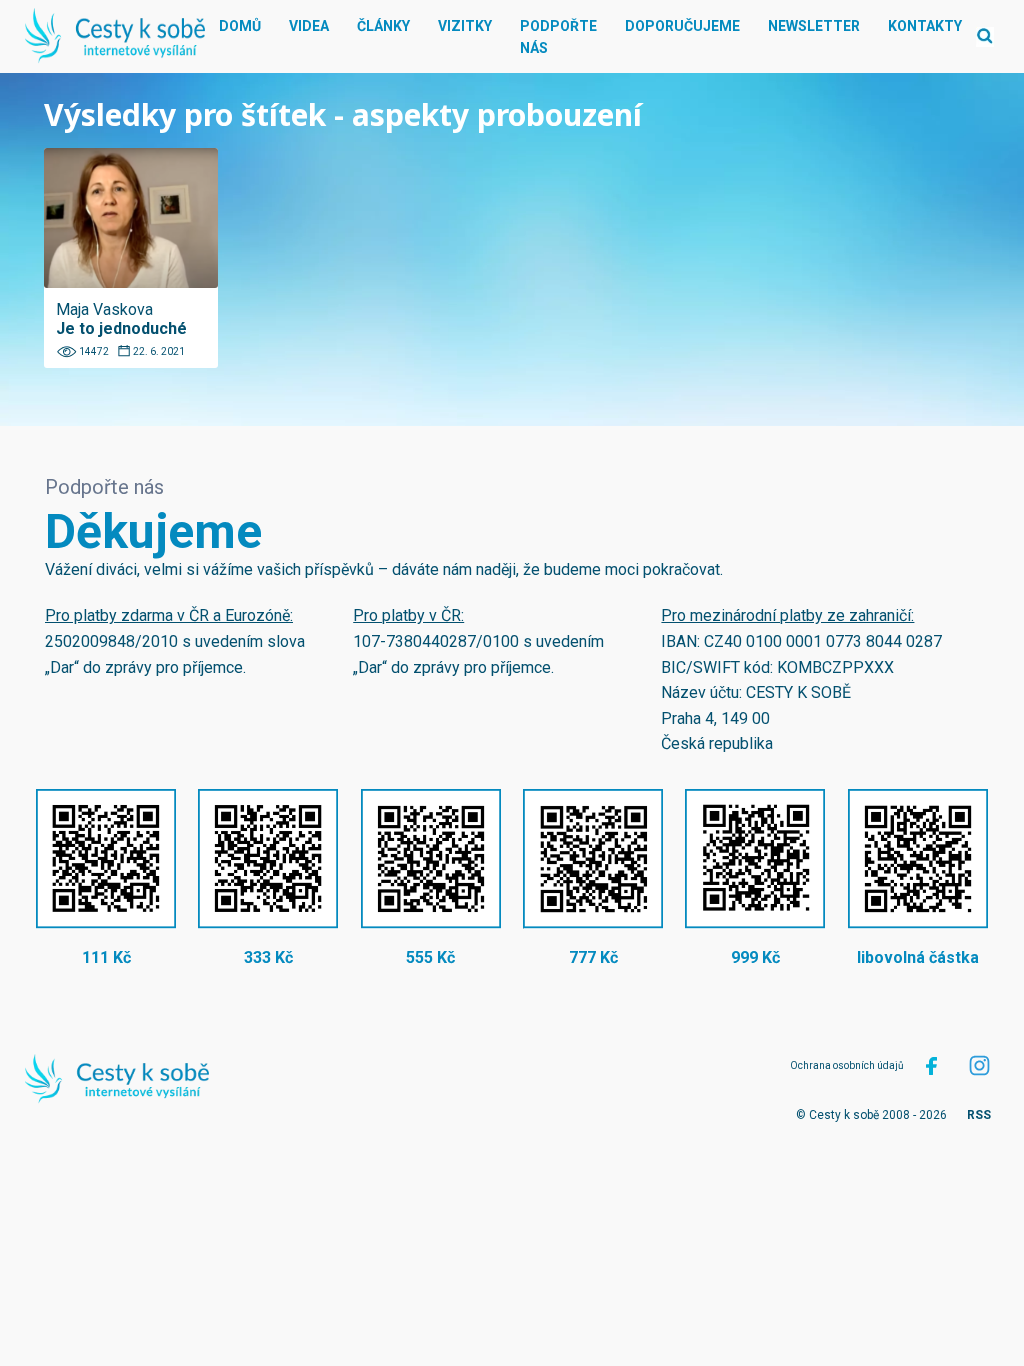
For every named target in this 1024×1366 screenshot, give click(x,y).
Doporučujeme (682, 26)
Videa (309, 26)
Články (383, 26)
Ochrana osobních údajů (847, 1065)
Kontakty (925, 26)
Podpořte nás (558, 37)
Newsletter (814, 26)
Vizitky (465, 26)
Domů (240, 26)
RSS (979, 1115)
